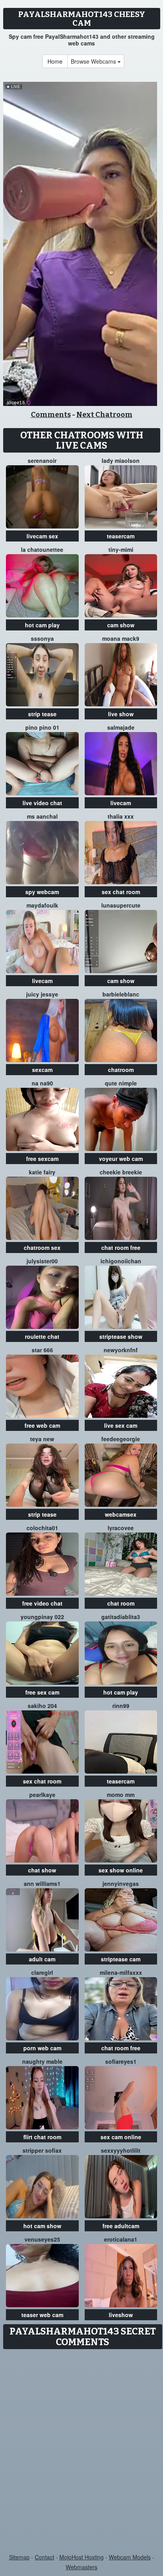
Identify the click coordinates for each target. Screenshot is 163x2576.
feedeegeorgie (121, 1439)
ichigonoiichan (121, 1261)
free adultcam (121, 2226)
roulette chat (42, 1336)
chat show (42, 1870)
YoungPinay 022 (42, 1617)
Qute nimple (121, 1083)
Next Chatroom (104, 415)
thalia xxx (121, 816)
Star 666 (42, 1350)
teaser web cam (42, 2315)
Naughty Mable (42, 2061)
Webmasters (81, 2567)
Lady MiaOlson (121, 460)
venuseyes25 (42, 2239)
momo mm (121, 1795)
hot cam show (42, 2226)
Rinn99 (121, 1706)
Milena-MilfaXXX (121, 1972)
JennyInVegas (121, 1883)
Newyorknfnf (121, 1350)
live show (121, 714)
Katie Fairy (42, 1172)
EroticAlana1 (121, 2239)
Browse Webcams (94, 61)
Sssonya (42, 638)
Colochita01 (42, 1528)
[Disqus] (81, 2452)
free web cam (42, 1425)
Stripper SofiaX (42, 2150)
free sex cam (42, 1692)
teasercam (121, 536)
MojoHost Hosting (81, 2557)
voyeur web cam (121, 1159)
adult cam (42, 1959)
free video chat (42, 1603)
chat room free (121, 1247)
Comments (51, 415)
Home (55, 61)
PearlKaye (42, 1795)
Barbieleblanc (121, 994)
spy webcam (42, 892)
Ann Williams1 (42, 1883)
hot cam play (42, 625)
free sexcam (42, 1159)
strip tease (42, 714)
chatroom (121, 1070)
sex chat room (121, 892)
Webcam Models (130, 2557)
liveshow (121, 2315)
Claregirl (42, 1972)
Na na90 (42, 1083)
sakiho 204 (42, 1706)
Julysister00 (42, 1261)
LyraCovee (121, 1528)
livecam (121, 803)
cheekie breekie (121, 1172)
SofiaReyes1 (121, 2061)
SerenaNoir (42, 460)
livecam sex (42, 536)
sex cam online (121, 2137)
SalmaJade (121, 727)
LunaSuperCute (121, 905)
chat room (121, 1603)
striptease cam (121, 1959)
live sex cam (121, 1425)
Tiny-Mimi (121, 549)
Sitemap (19, 2557)
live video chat (42, 803)
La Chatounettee (42, 549)
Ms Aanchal (42, 816)
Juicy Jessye (42, 994)
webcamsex (121, 1514)
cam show (121, 625)
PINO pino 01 (42, 727)
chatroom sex (42, 1247)
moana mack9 (121, 638)
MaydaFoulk (42, 905)
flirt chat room (42, 2137)
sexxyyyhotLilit (121, 2150)
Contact (45, 2557)
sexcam (42, 1070)
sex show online (121, 1870)
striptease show (121, 1336)
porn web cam (42, 2048)
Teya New (42, 1439)
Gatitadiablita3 (121, 1617)
